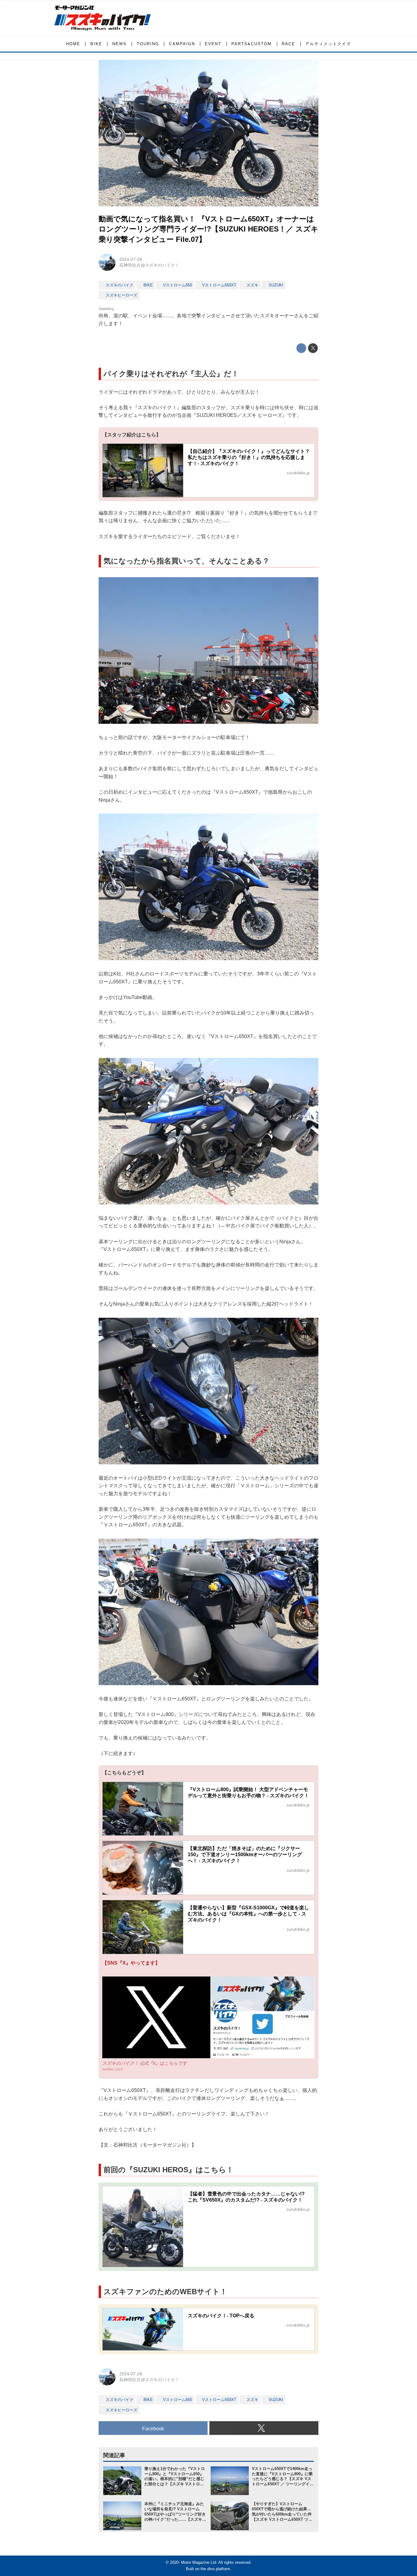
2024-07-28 (131, 259)
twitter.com (113, 2069)
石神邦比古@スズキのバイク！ (149, 265)
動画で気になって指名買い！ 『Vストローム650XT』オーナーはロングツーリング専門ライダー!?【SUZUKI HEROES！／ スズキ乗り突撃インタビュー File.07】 (209, 229)
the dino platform (215, 2569)
